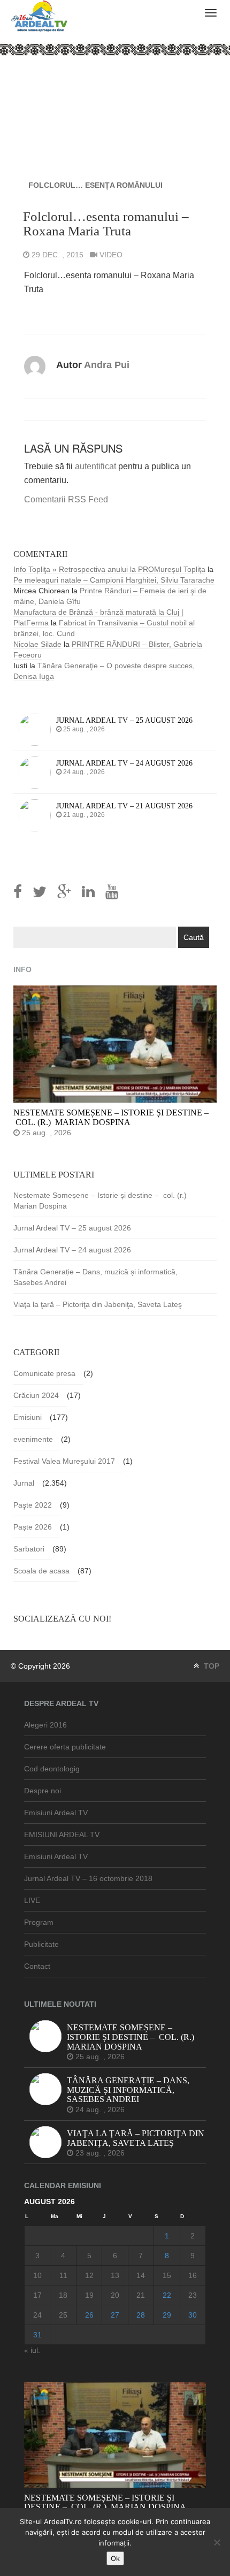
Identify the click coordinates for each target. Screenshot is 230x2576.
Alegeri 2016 (45, 1725)
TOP (210, 1666)
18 (63, 2295)
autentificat (95, 466)
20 (115, 2295)
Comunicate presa (44, 1373)
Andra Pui (107, 365)
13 (115, 2275)
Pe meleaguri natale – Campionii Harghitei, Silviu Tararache (114, 580)
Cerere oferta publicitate (65, 1747)
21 (141, 2295)
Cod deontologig (52, 1769)
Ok (115, 2558)
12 (89, 2275)
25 (63, 2315)
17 (37, 2295)
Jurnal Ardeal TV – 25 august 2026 (72, 1228)
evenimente (33, 1439)
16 (193, 2275)
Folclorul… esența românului (95, 185)
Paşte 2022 (33, 1505)
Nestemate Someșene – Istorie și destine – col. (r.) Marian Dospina (101, 1201)
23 (193, 2295)
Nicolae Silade (37, 644)
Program (39, 1922)
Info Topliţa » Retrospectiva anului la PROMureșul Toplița (109, 569)
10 (37, 2275)
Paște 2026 (33, 1527)
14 (141, 2275)
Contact (37, 1966)
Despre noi (43, 1791)
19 (89, 2295)
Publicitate (41, 1944)
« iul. (32, 2350)
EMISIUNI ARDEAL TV (62, 1834)
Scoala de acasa (41, 1571)
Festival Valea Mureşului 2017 (64, 1461)
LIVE (32, 1900)
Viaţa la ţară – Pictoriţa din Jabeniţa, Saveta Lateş (98, 1304)
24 (37, 2315)
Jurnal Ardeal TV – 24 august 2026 (72, 1250)
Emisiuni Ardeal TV (56, 1813)
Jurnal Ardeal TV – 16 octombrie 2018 (88, 1878)
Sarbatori (29, 1549)
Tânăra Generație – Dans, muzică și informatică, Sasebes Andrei (95, 1277)
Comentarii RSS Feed (66, 499)
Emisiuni (28, 1417)
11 (63, 2275)
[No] (217, 2542)
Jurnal (24, 1483)
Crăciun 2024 (36, 1395)
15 (167, 2275)
